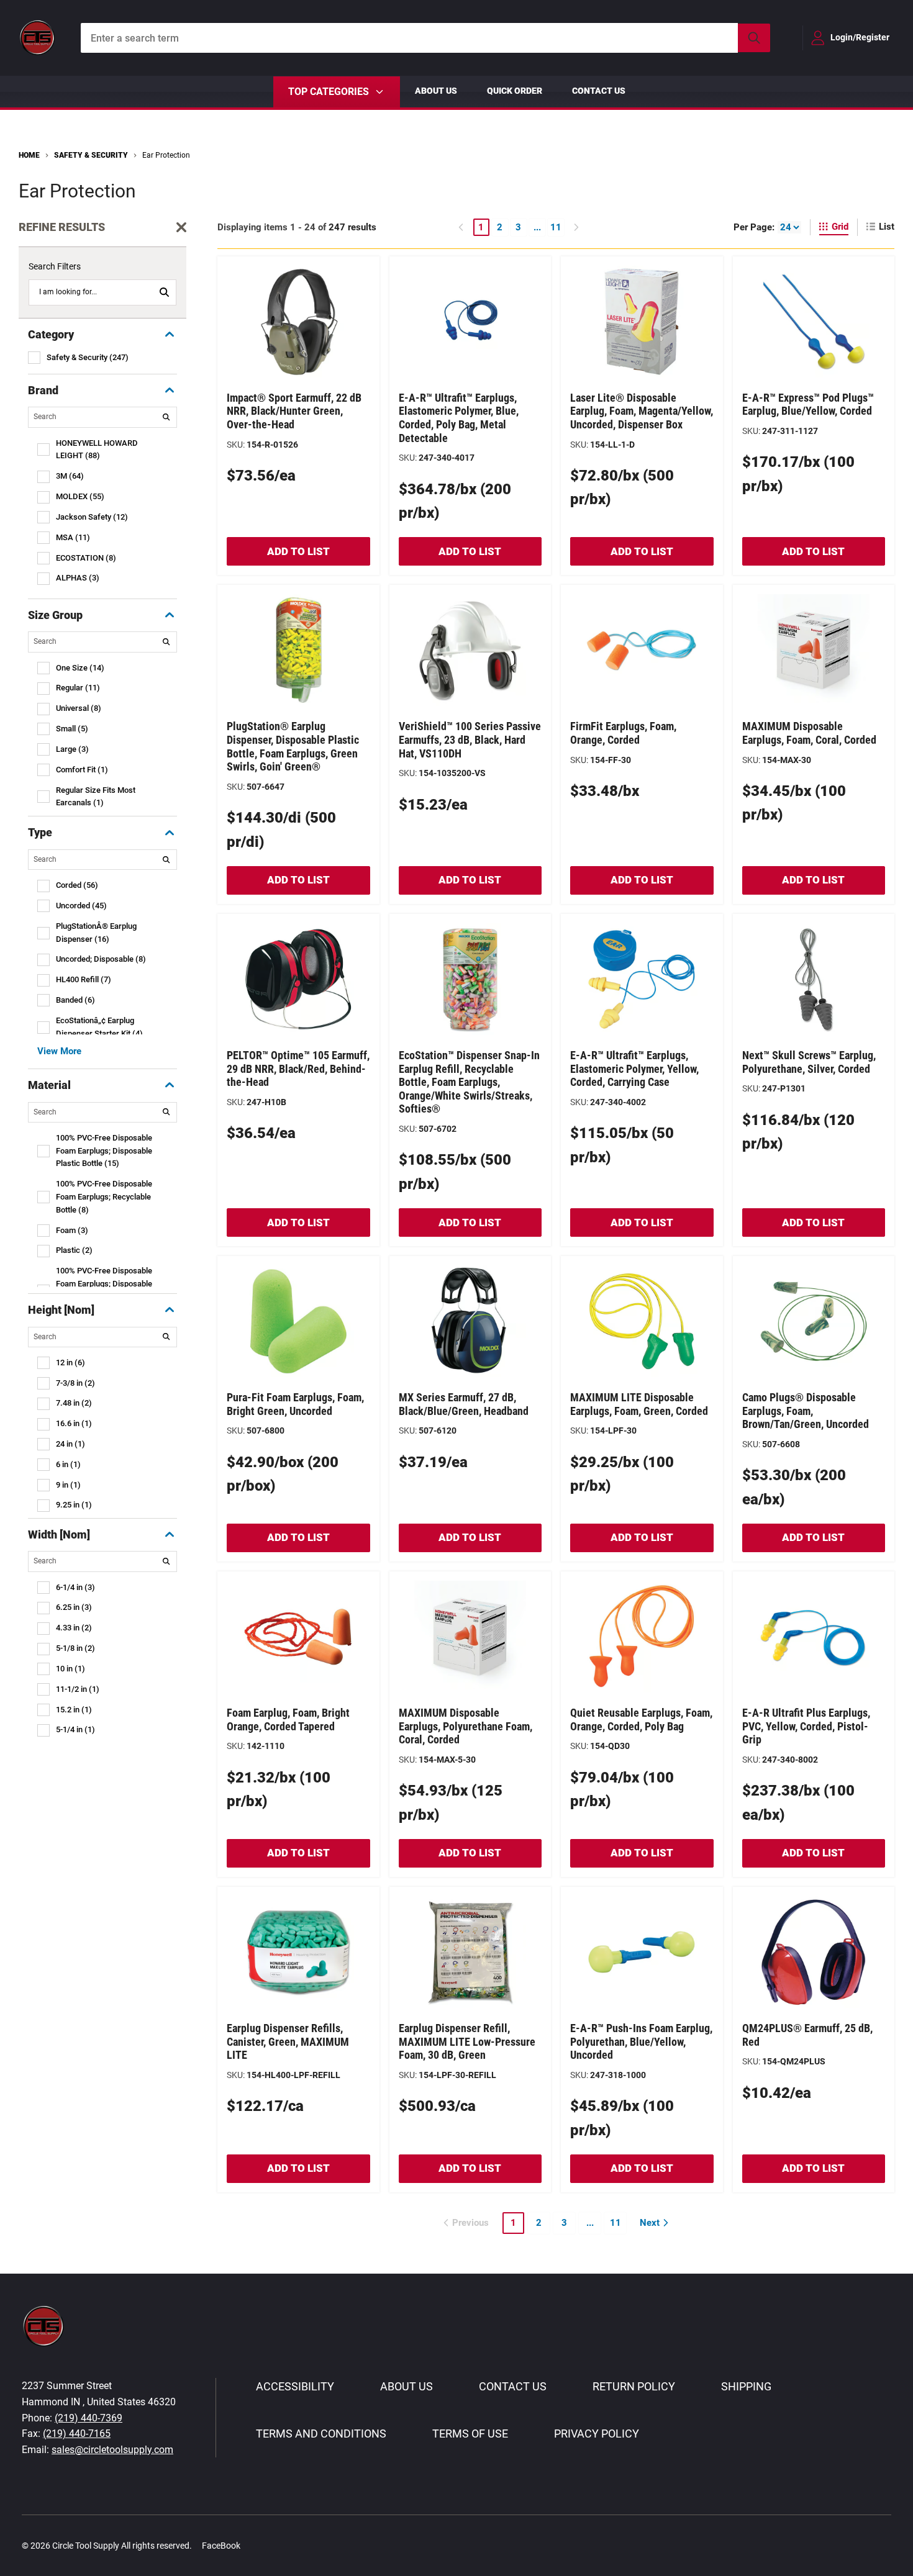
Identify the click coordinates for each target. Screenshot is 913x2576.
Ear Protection (166, 155)
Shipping (746, 2386)
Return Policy (634, 2386)
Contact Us (599, 91)
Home (29, 155)
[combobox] (425, 38)
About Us (436, 91)
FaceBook (221, 2546)
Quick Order (515, 91)
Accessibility (295, 2386)
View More (59, 1051)
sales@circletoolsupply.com (112, 2450)
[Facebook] (257, 2545)
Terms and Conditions (321, 2434)
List (887, 227)
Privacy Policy (597, 2434)
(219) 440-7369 (89, 2418)
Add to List (298, 551)
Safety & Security (91, 155)
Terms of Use (470, 2434)
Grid (840, 227)
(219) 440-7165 (77, 2434)
